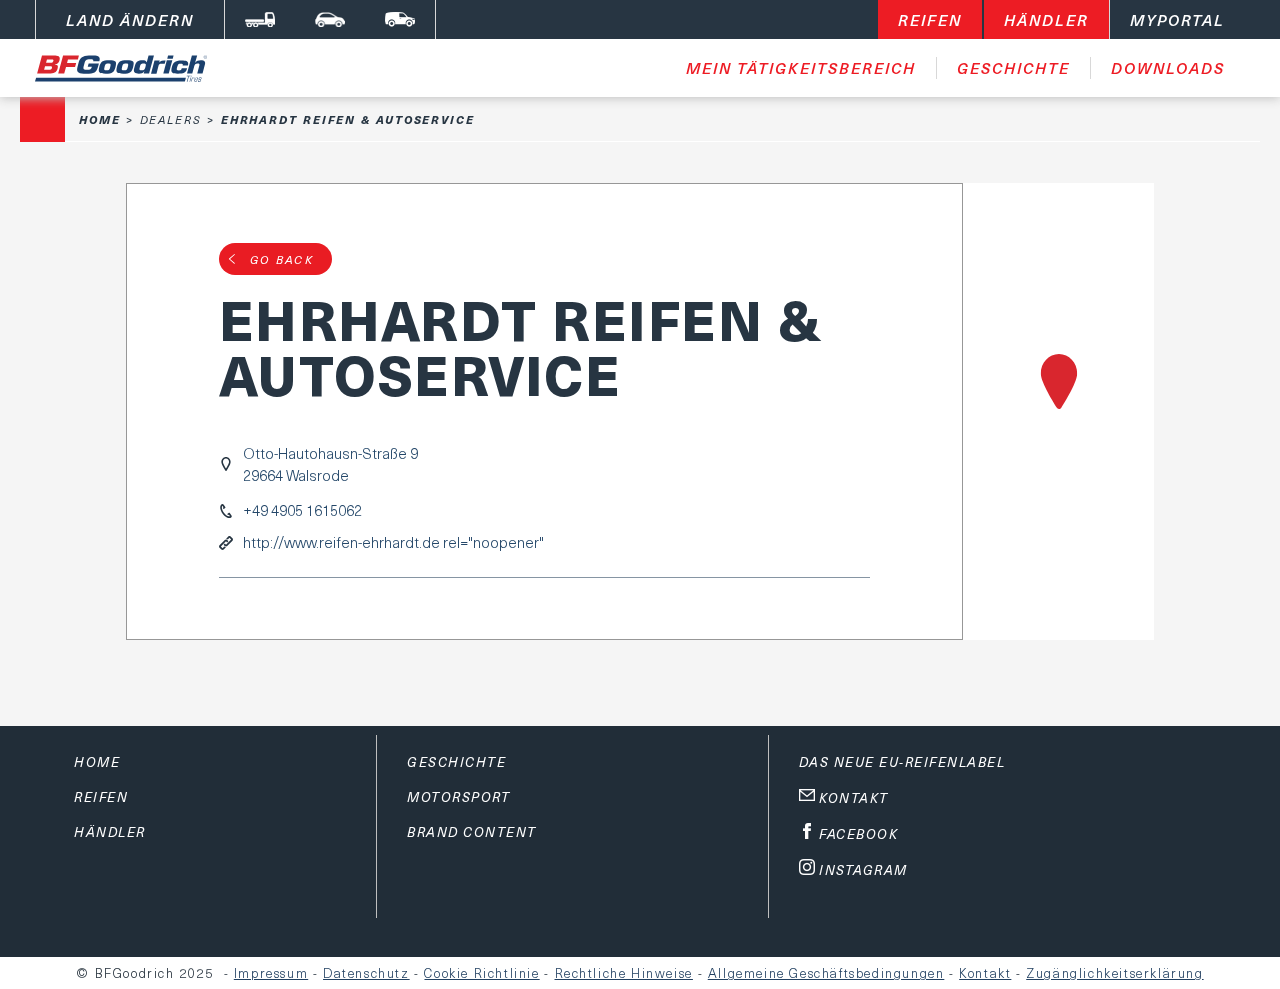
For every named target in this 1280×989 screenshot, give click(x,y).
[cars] (330, 19)
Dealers (171, 119)
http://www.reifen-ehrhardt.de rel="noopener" (393, 542)
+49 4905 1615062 (302, 510)
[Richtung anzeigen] (1058, 411)
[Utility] (400, 19)
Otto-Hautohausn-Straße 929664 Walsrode (330, 464)
